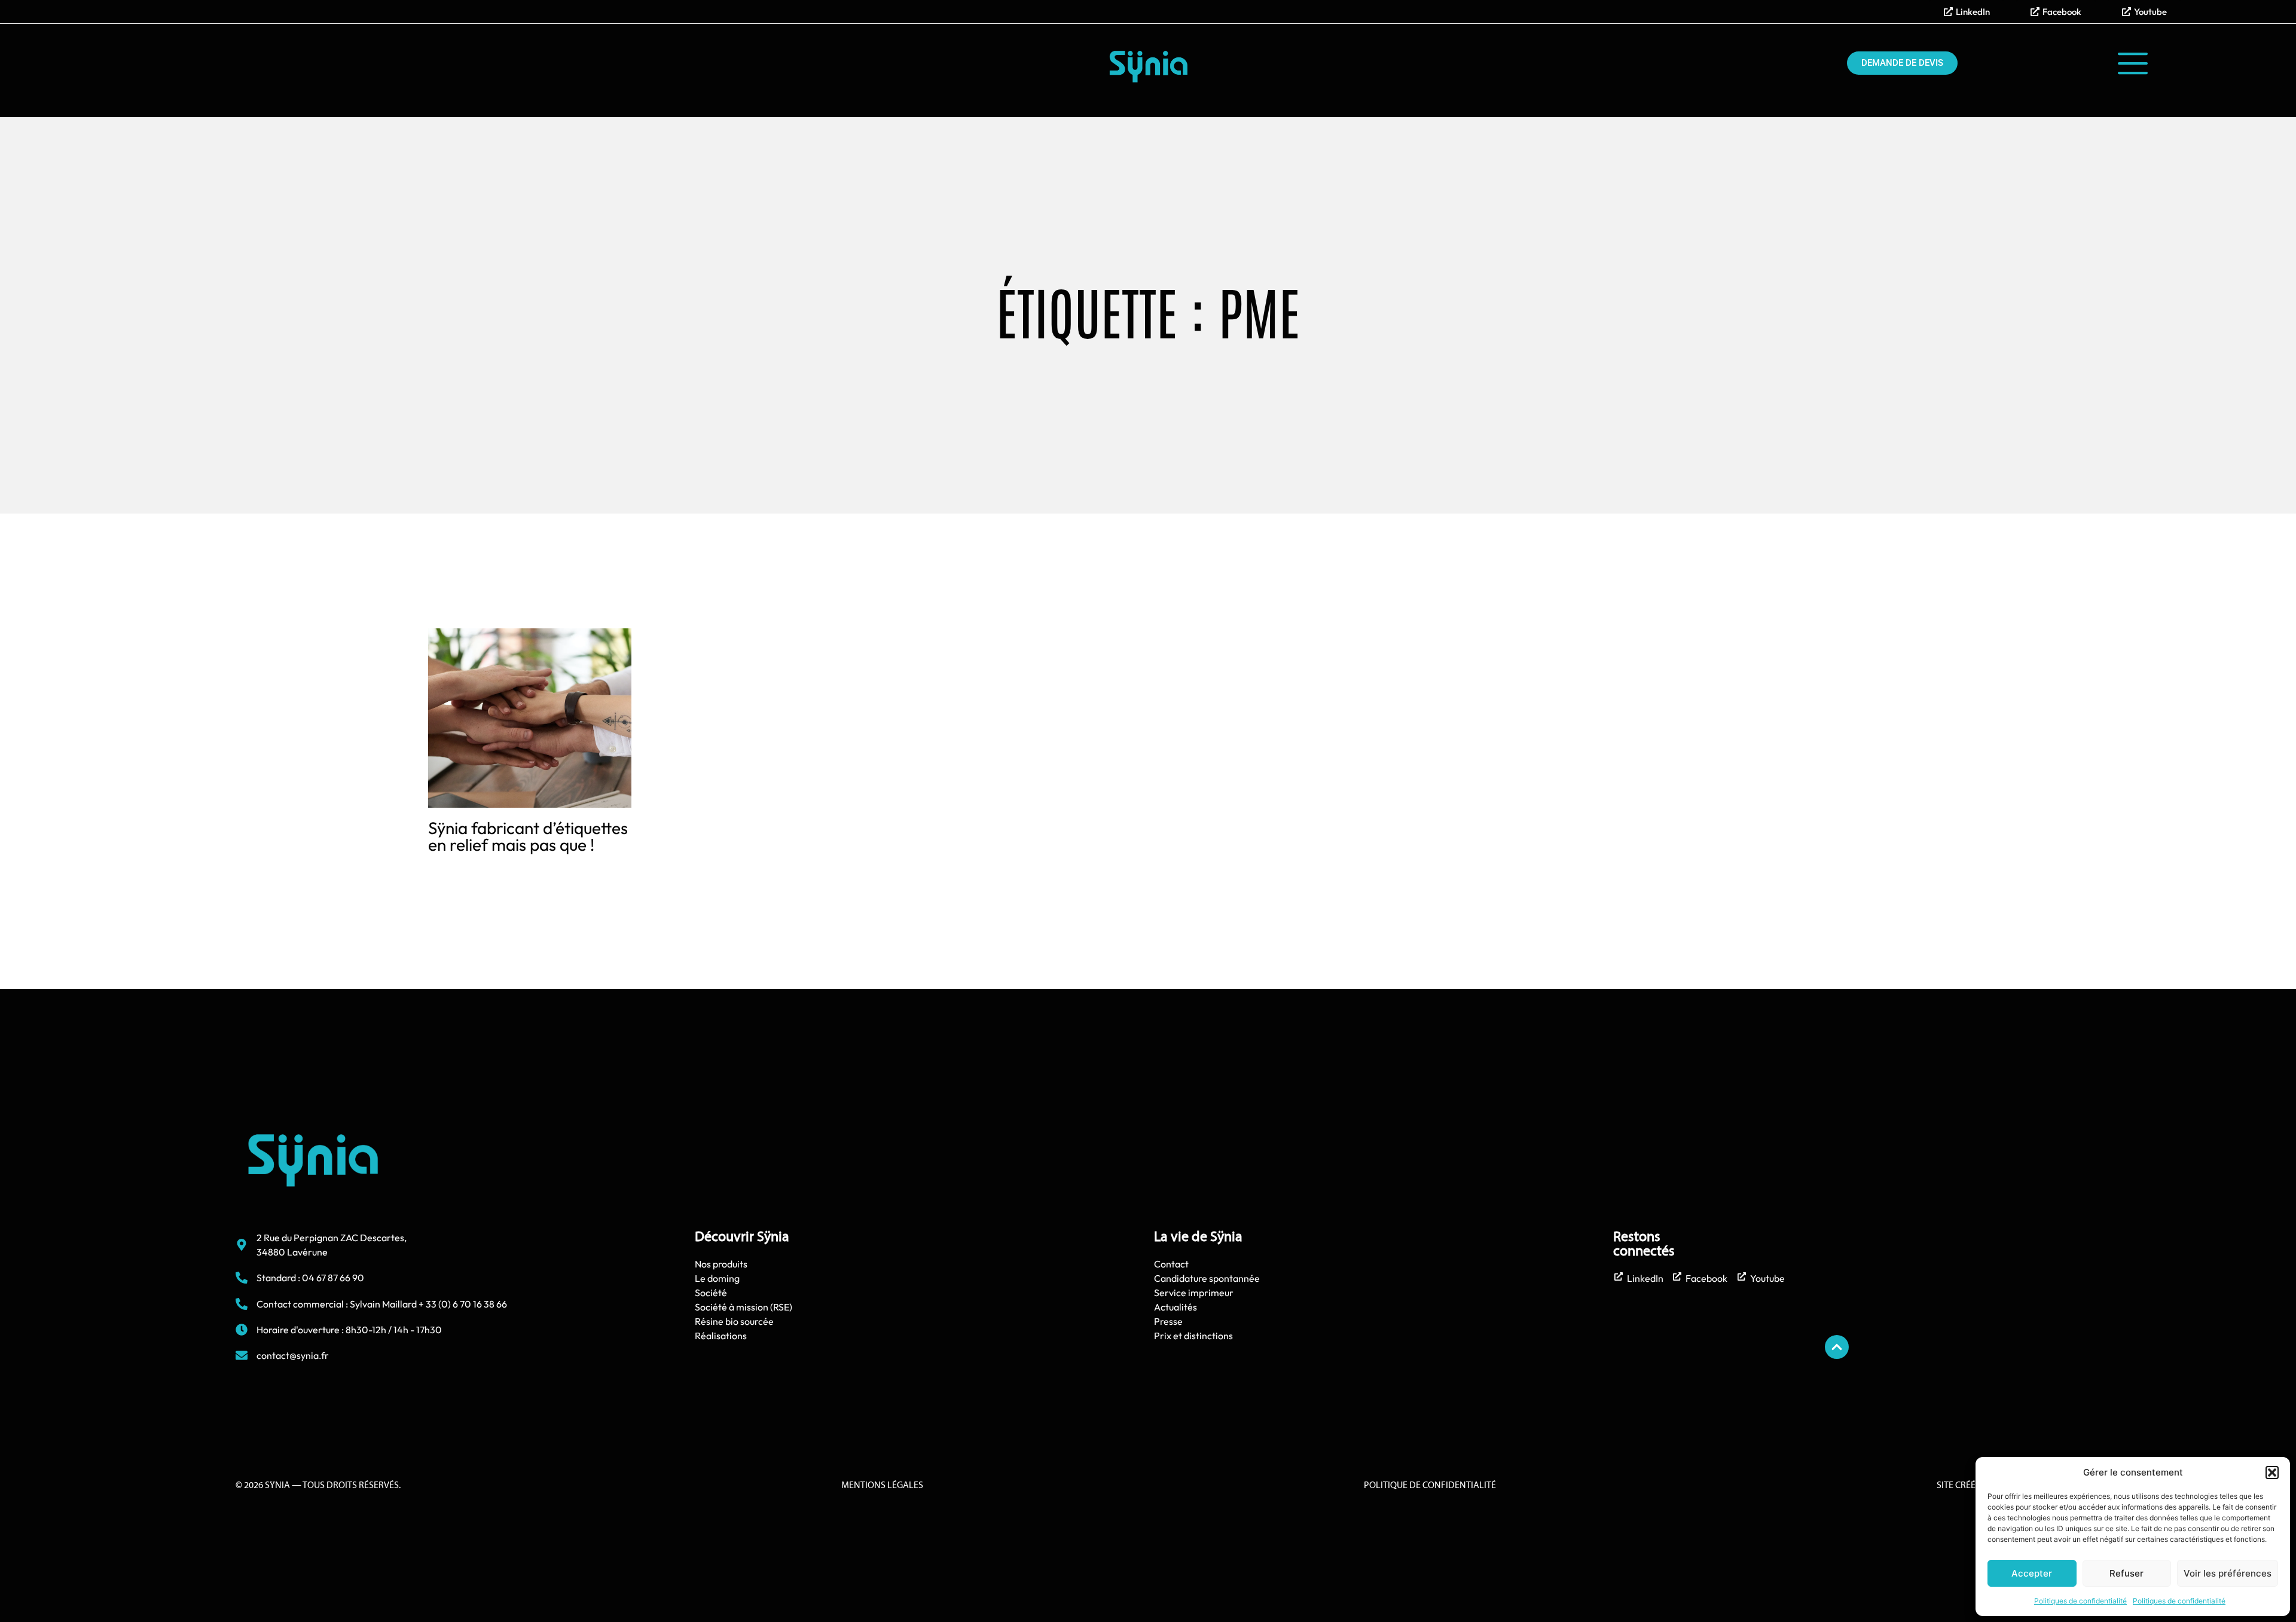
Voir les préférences (2228, 1573)
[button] (2272, 1473)
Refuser (2126, 1573)
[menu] (2133, 63)
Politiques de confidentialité (2080, 1601)
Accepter (2032, 1573)
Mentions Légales (882, 1486)
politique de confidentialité (1430, 1486)
